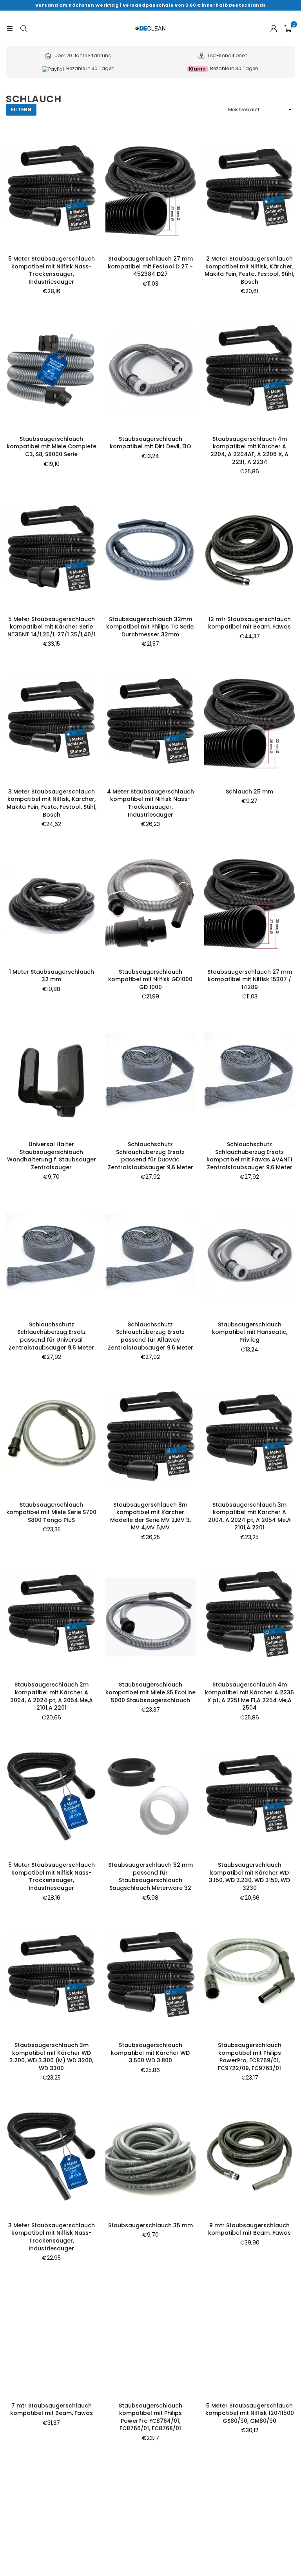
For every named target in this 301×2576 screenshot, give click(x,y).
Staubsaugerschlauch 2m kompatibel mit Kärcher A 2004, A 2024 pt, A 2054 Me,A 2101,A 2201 (52, 1696)
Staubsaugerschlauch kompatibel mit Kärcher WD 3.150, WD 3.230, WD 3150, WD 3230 (249, 1876)
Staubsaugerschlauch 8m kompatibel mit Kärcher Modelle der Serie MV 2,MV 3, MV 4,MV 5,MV (150, 1516)
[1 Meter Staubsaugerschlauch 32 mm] (52, 904)
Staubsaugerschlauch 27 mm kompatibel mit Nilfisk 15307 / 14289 (250, 979)
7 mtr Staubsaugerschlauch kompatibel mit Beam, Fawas (52, 2409)
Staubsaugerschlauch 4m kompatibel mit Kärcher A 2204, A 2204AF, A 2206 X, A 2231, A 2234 (249, 450)
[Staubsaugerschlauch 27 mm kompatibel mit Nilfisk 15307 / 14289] (249, 904)
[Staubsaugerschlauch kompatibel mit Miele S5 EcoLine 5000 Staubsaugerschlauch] (151, 1617)
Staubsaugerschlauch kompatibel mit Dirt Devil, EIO (150, 443)
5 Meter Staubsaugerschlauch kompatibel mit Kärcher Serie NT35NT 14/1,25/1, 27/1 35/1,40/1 (52, 627)
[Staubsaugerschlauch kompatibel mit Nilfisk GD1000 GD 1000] (151, 904)
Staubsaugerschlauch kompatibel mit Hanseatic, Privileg (250, 1332)
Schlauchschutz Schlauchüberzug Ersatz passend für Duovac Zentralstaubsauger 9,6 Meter (150, 1156)
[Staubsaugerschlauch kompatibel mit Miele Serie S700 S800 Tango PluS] (52, 1437)
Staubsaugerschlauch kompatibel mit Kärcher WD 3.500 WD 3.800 (150, 2053)
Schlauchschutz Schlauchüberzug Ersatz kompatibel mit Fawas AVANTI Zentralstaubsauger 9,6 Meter (249, 1156)
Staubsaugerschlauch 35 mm (150, 2225)
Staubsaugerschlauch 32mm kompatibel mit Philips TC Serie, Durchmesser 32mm (150, 627)
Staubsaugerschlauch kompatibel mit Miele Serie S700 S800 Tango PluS (51, 1512)
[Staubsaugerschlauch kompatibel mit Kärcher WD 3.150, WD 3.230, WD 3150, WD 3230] (249, 1797)
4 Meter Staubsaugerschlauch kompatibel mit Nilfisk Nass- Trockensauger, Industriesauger (150, 803)
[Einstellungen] (274, 28)
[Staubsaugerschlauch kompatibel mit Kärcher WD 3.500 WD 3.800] (151, 1977)
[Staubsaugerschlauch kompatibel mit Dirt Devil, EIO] (151, 371)
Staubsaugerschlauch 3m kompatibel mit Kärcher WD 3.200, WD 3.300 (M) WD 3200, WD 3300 (51, 2057)
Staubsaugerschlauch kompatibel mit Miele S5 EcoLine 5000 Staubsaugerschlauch (150, 1692)
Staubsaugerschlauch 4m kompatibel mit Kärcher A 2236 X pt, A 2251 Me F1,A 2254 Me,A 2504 (249, 1696)
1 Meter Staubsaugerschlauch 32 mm (52, 976)
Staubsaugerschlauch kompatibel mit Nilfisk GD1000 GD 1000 (150, 979)
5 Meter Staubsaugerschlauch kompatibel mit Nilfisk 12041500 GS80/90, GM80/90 (250, 2413)
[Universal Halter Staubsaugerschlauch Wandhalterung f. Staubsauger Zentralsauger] (52, 1076)
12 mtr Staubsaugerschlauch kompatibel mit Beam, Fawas (249, 623)
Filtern (21, 110)
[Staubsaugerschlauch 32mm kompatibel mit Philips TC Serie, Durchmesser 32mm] (151, 551)
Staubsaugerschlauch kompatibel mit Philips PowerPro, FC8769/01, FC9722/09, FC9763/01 (250, 2057)
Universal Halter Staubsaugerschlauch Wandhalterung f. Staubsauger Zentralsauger (52, 1156)
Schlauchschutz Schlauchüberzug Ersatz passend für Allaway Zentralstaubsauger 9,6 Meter (150, 1336)
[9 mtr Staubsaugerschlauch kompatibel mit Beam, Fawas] (249, 2157)
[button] (288, 28)
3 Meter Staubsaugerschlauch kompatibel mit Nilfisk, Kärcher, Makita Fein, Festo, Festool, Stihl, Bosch (52, 803)
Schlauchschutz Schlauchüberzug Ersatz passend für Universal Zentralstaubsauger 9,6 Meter (51, 1336)
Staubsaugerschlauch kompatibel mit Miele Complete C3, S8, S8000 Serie (52, 447)
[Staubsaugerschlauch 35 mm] (151, 2157)
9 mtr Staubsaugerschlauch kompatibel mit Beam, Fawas (249, 2229)
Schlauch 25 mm (249, 792)
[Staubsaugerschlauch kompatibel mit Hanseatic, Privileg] (249, 1256)
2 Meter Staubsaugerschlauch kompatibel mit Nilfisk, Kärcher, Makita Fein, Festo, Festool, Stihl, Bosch (249, 270)
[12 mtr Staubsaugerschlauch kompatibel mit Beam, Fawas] (249, 551)
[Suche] (24, 28)
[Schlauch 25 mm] (249, 723)
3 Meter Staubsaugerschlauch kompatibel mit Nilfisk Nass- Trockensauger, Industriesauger (52, 2237)
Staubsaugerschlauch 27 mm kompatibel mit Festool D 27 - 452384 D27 (150, 266)
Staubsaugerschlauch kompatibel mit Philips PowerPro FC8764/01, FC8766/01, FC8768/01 (150, 2417)
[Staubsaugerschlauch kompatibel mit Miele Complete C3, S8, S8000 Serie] (52, 371)
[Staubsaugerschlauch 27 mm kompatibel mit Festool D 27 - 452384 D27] (151, 190)
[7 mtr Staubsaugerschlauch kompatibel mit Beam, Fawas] (52, 2337)
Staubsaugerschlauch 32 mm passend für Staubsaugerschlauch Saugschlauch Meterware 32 (150, 1876)
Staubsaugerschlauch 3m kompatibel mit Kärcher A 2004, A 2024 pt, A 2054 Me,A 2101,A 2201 (249, 1516)
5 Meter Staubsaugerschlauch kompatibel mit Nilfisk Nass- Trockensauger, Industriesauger (52, 270)
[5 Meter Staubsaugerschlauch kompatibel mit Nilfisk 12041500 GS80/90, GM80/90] (249, 2337)
